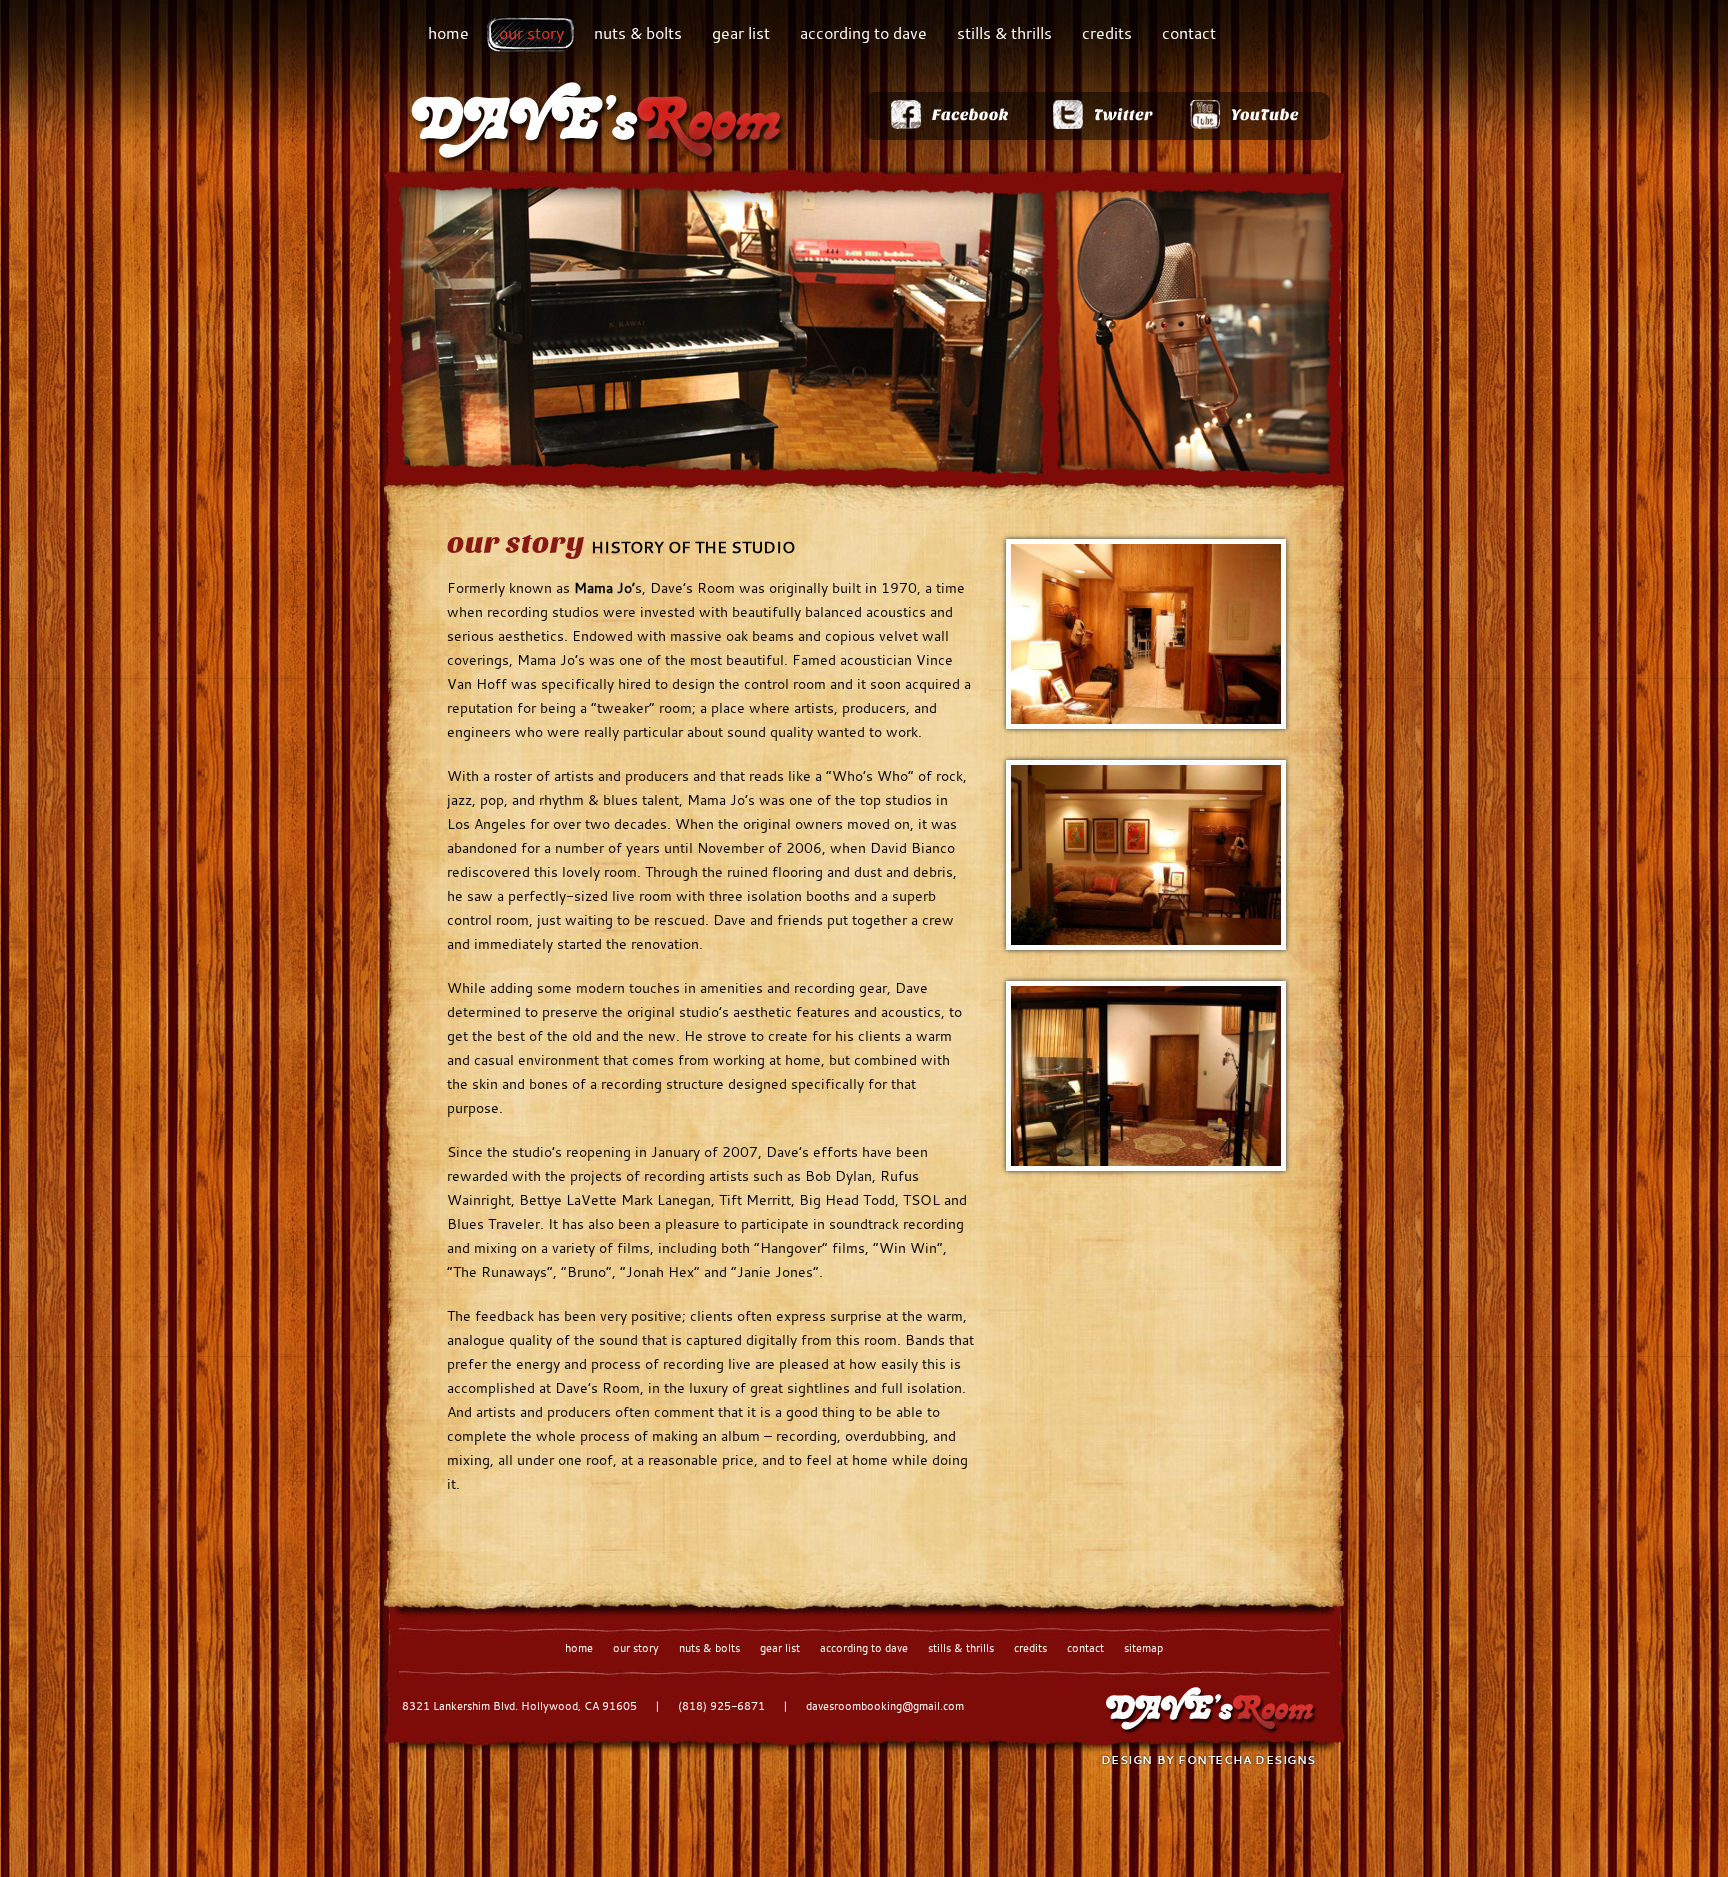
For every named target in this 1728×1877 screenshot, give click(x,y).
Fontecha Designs (1247, 1759)
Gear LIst (780, 1648)
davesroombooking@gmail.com (885, 1706)
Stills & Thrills (1004, 32)
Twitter (1102, 116)
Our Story (531, 32)
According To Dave (863, 32)
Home (448, 32)
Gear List (741, 32)
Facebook (948, 116)
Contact (1189, 32)
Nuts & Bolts (638, 32)
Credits (1107, 32)
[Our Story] (1146, 634)
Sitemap (1143, 1648)
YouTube (1251, 116)
